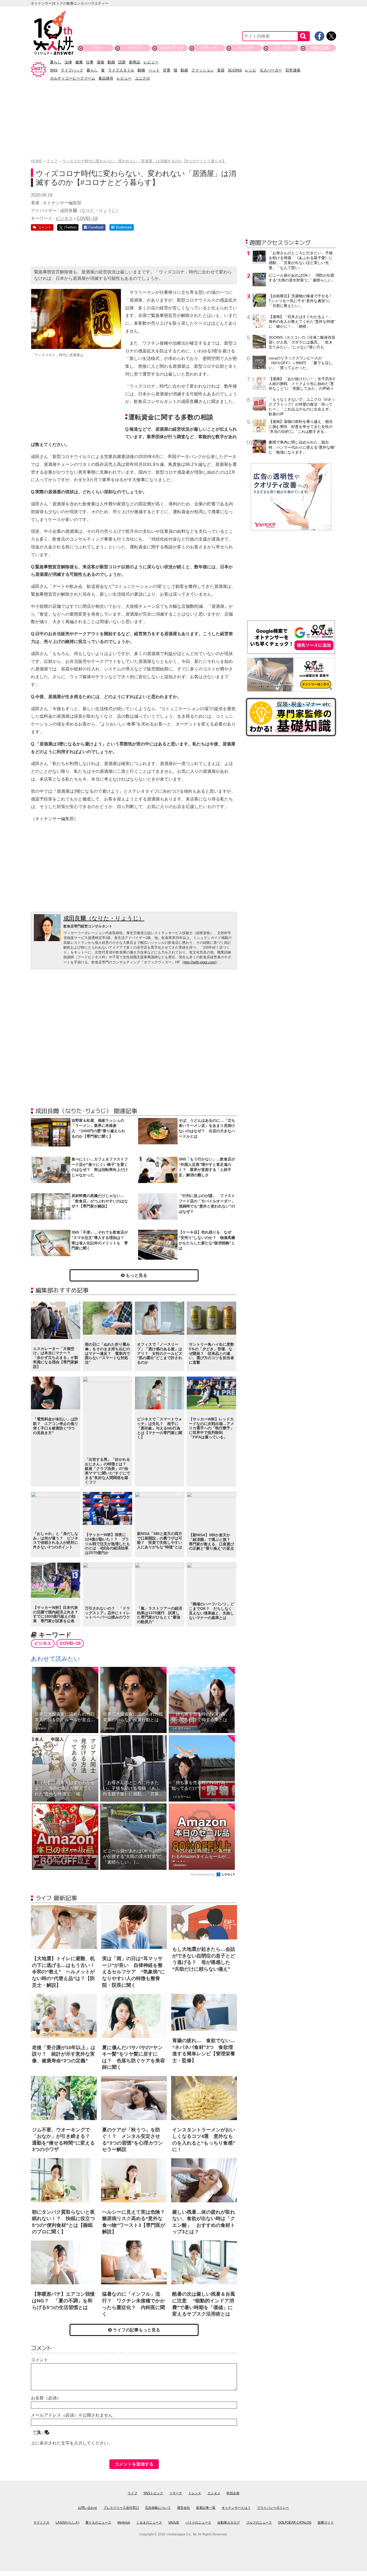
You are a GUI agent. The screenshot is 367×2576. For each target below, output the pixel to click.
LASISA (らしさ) (67, 2523)
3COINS (235, 70)
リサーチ (208, 48)
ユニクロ (142, 78)
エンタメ (283, 48)
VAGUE (174, 2523)
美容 (221, 70)
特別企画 (320, 48)
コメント (39, 2360)
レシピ (251, 70)
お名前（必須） (46, 2398)
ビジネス (64, 218)
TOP (97, 48)
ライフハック (72, 70)
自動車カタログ (229, 2523)
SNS (54, 70)
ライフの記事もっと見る (136, 2330)
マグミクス (41, 2523)
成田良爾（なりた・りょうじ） (104, 918)
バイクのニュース (198, 2523)
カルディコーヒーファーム (73, 78)
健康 (79, 62)
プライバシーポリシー (273, 2508)
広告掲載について (158, 2508)
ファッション (203, 70)
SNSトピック (171, 48)
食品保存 (106, 78)
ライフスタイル (121, 70)
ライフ (134, 48)
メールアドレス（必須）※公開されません (72, 2415)
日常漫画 (293, 70)
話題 (122, 62)
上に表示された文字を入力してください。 (72, 2443)
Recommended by (203, 1874)
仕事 (90, 62)
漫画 (100, 62)
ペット (154, 70)
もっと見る (136, 1275)
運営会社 (183, 2508)
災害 (167, 70)
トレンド (245, 48)
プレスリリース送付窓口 (121, 2508)
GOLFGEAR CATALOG (295, 2523)
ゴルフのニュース (259, 2523)
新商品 (135, 62)
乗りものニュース (98, 2523)
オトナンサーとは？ (236, 2508)
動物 (141, 70)
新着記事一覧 (206, 2508)
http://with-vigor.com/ (200, 962)
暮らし (56, 62)
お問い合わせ (88, 2508)
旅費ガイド (326, 2523)
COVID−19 (87, 218)
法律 (68, 62)
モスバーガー (271, 70)
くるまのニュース (149, 2523)
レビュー (151, 62)
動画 (111, 62)
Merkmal (124, 2523)
